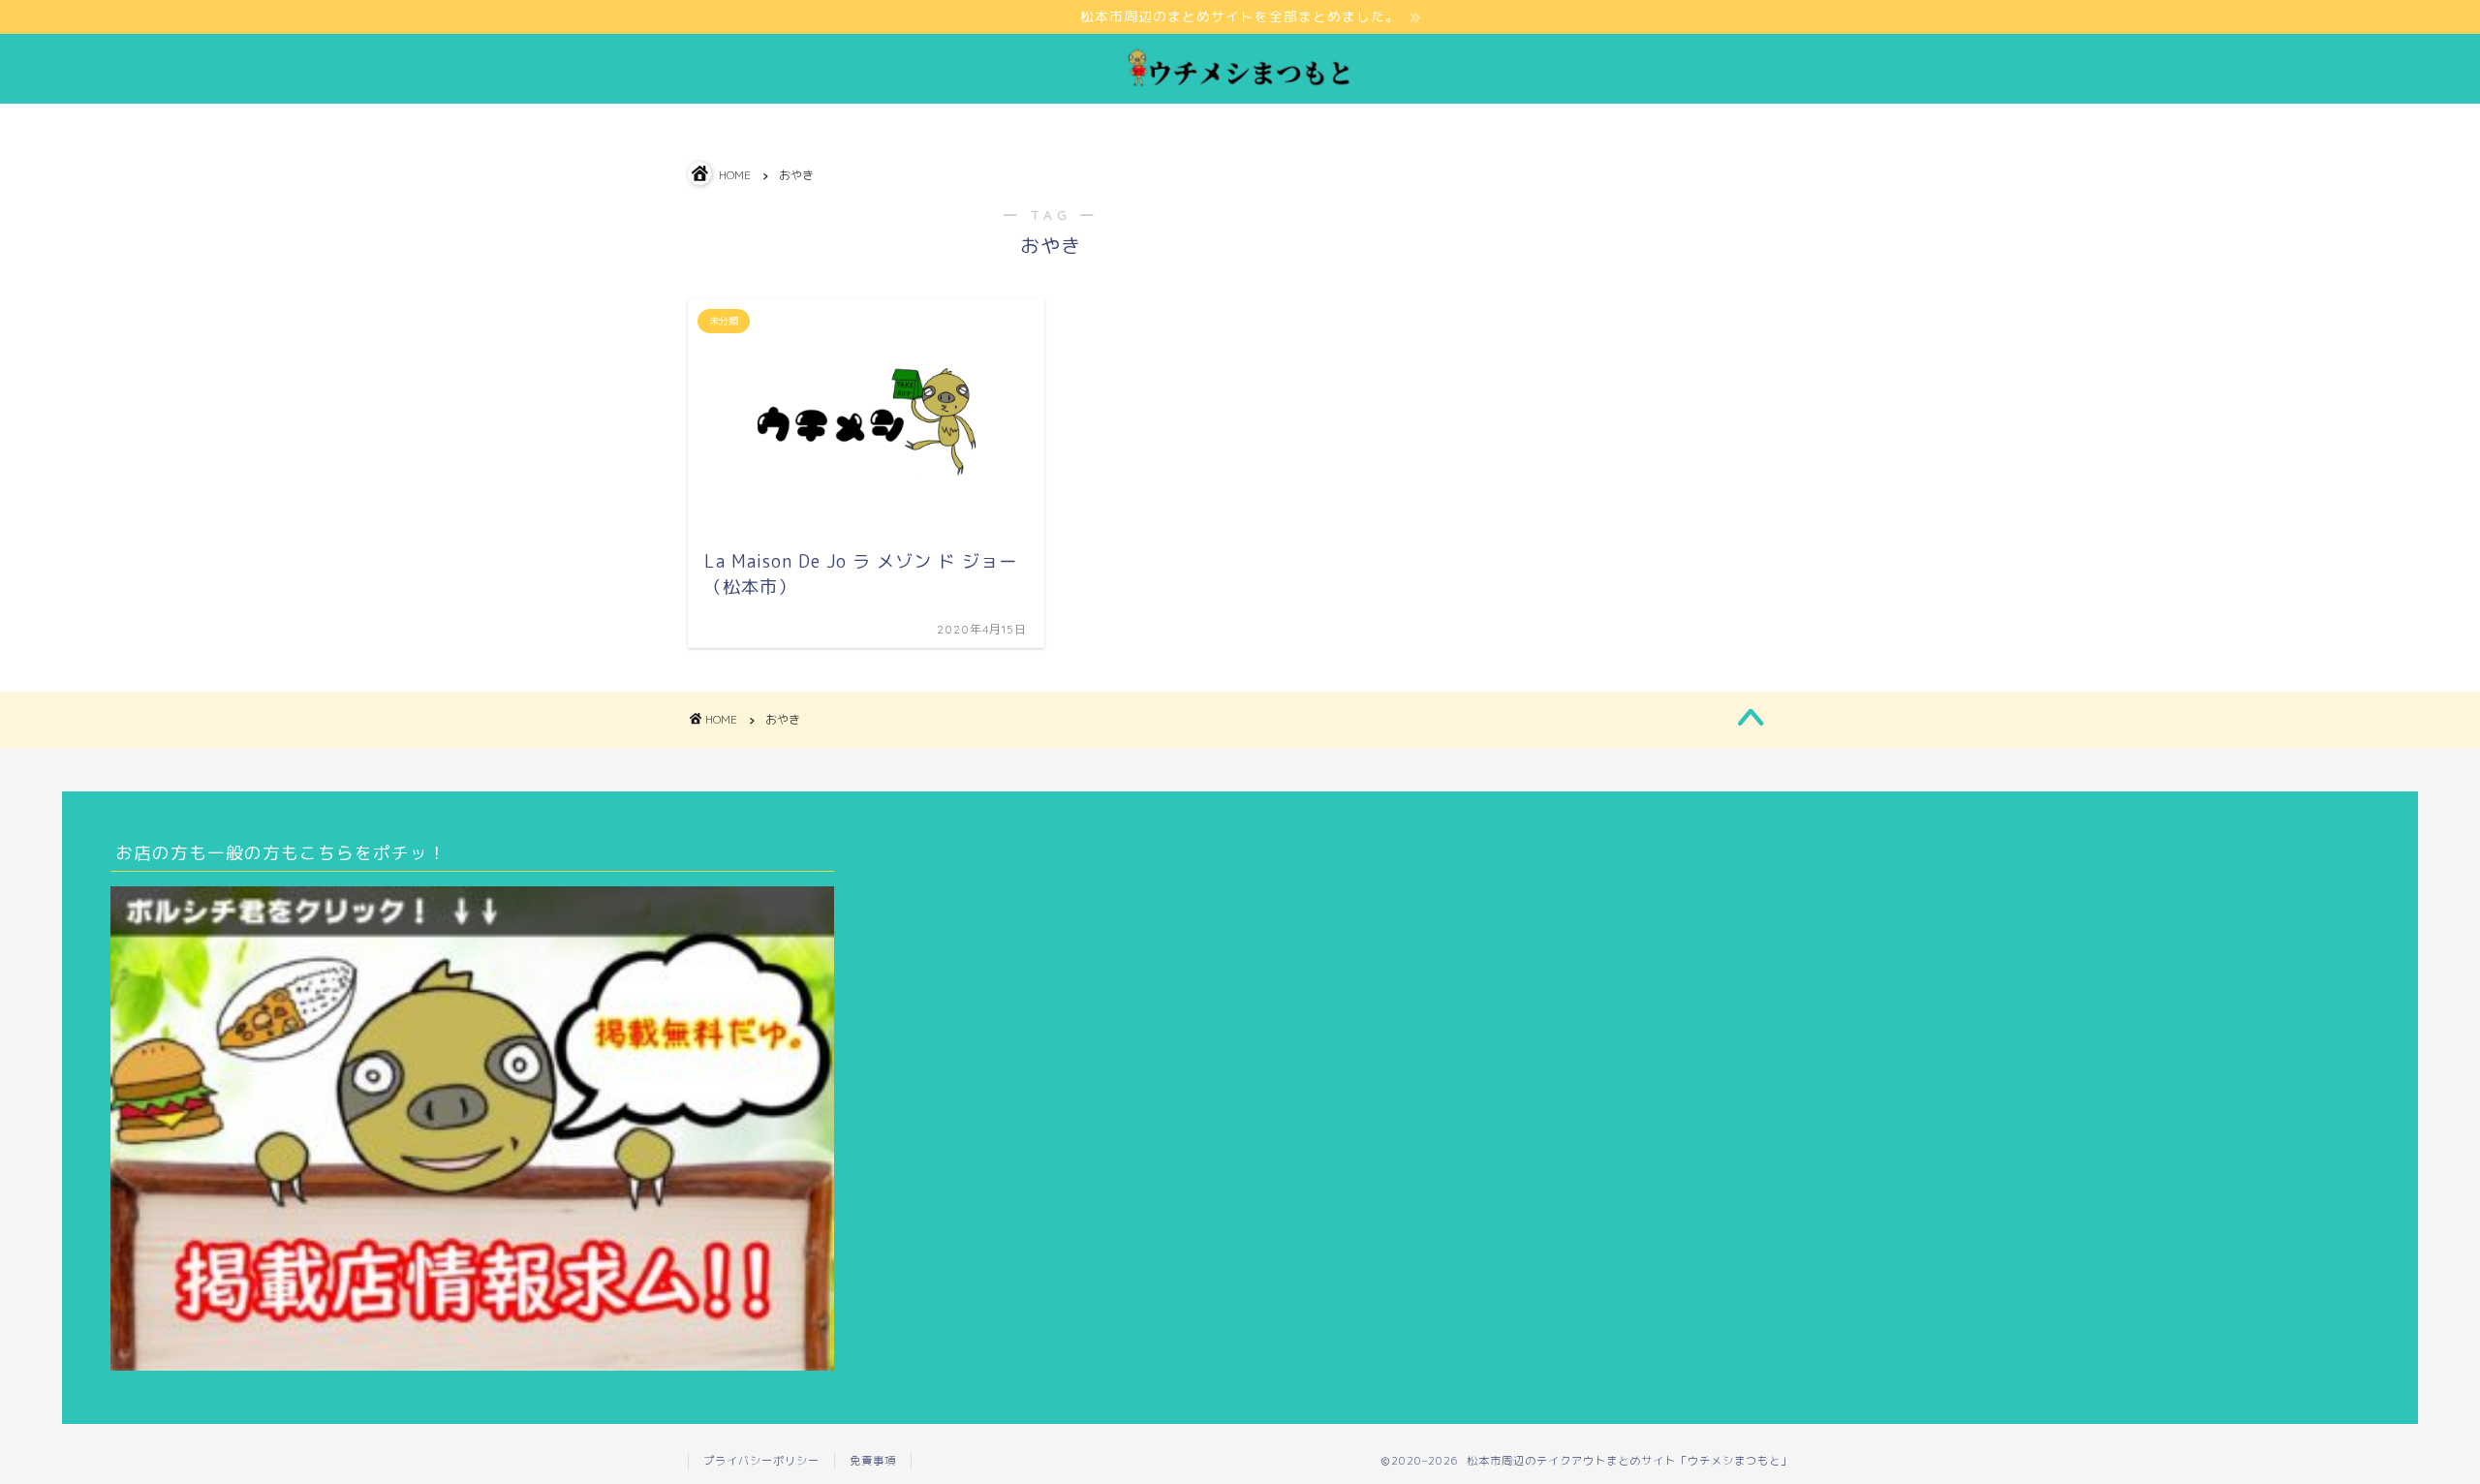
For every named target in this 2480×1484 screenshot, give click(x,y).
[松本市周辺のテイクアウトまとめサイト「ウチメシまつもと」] (1240, 85)
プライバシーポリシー (761, 1461)
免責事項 (873, 1461)
